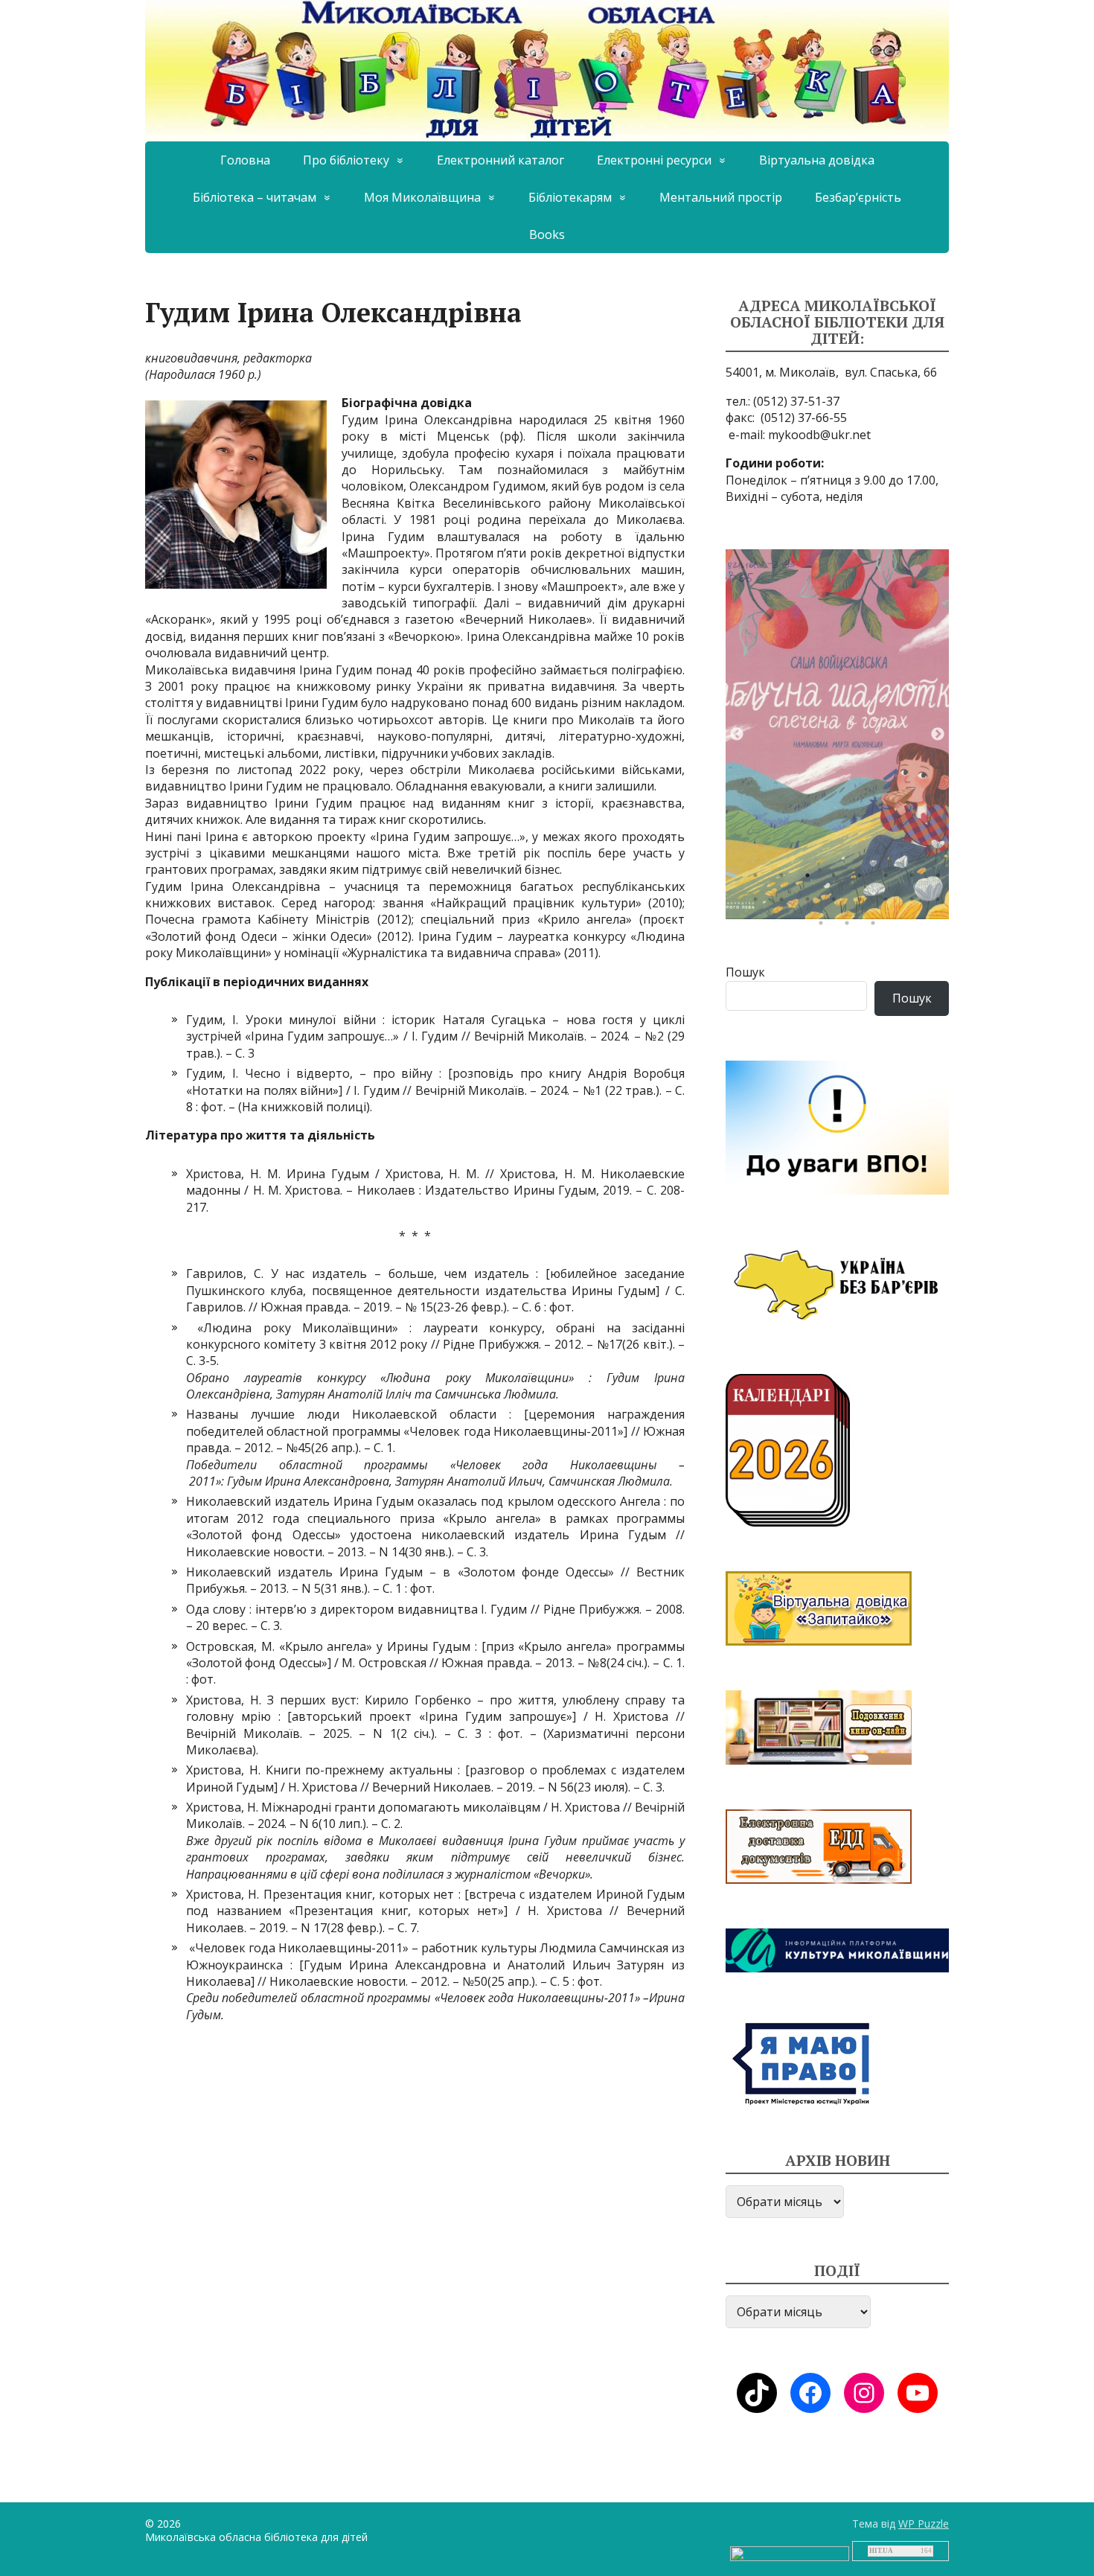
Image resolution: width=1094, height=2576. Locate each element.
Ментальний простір (721, 197)
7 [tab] (915, 879)
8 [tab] (941, 879)
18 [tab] (851, 927)
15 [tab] (915, 903)
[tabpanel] (837, 734)
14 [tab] (889, 903)
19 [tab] (877, 927)
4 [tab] (837, 879)
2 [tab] (785, 879)
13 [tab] (863, 903)
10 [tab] (785, 903)
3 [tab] (811, 879)
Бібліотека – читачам (255, 197)
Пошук (745, 972)
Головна (245, 160)
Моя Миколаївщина (422, 197)
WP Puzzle (924, 2524)
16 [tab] (941, 903)
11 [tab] (811, 903)
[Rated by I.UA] (790, 2553)
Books (547, 234)
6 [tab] (889, 879)
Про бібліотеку (346, 160)
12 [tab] (837, 903)
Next (938, 735)
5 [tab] (863, 879)
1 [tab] (759, 879)
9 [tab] (759, 903)
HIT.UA (881, 2551)
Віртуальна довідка (817, 160)
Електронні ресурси (654, 160)
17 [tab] (825, 927)
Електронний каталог (500, 160)
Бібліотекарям (570, 197)
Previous (737, 735)
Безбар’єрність (858, 197)
